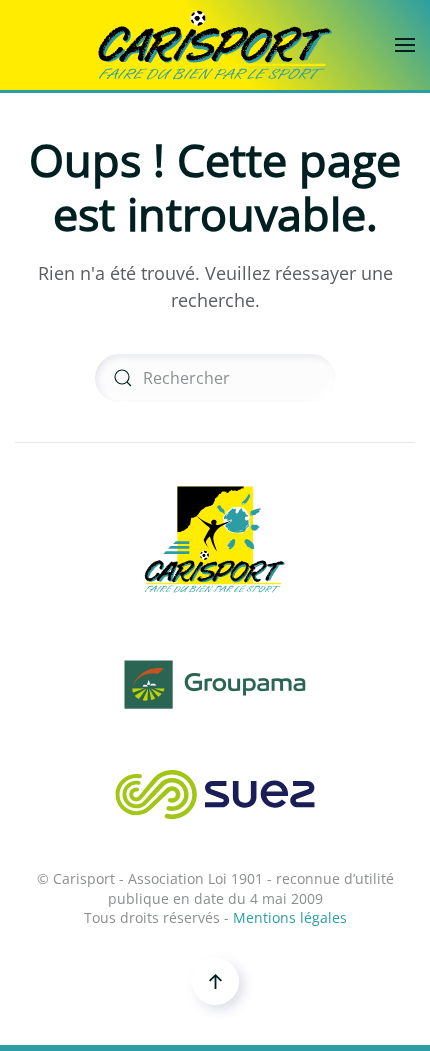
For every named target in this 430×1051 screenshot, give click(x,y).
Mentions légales (290, 917)
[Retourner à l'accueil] (215, 45)
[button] (405, 45)
